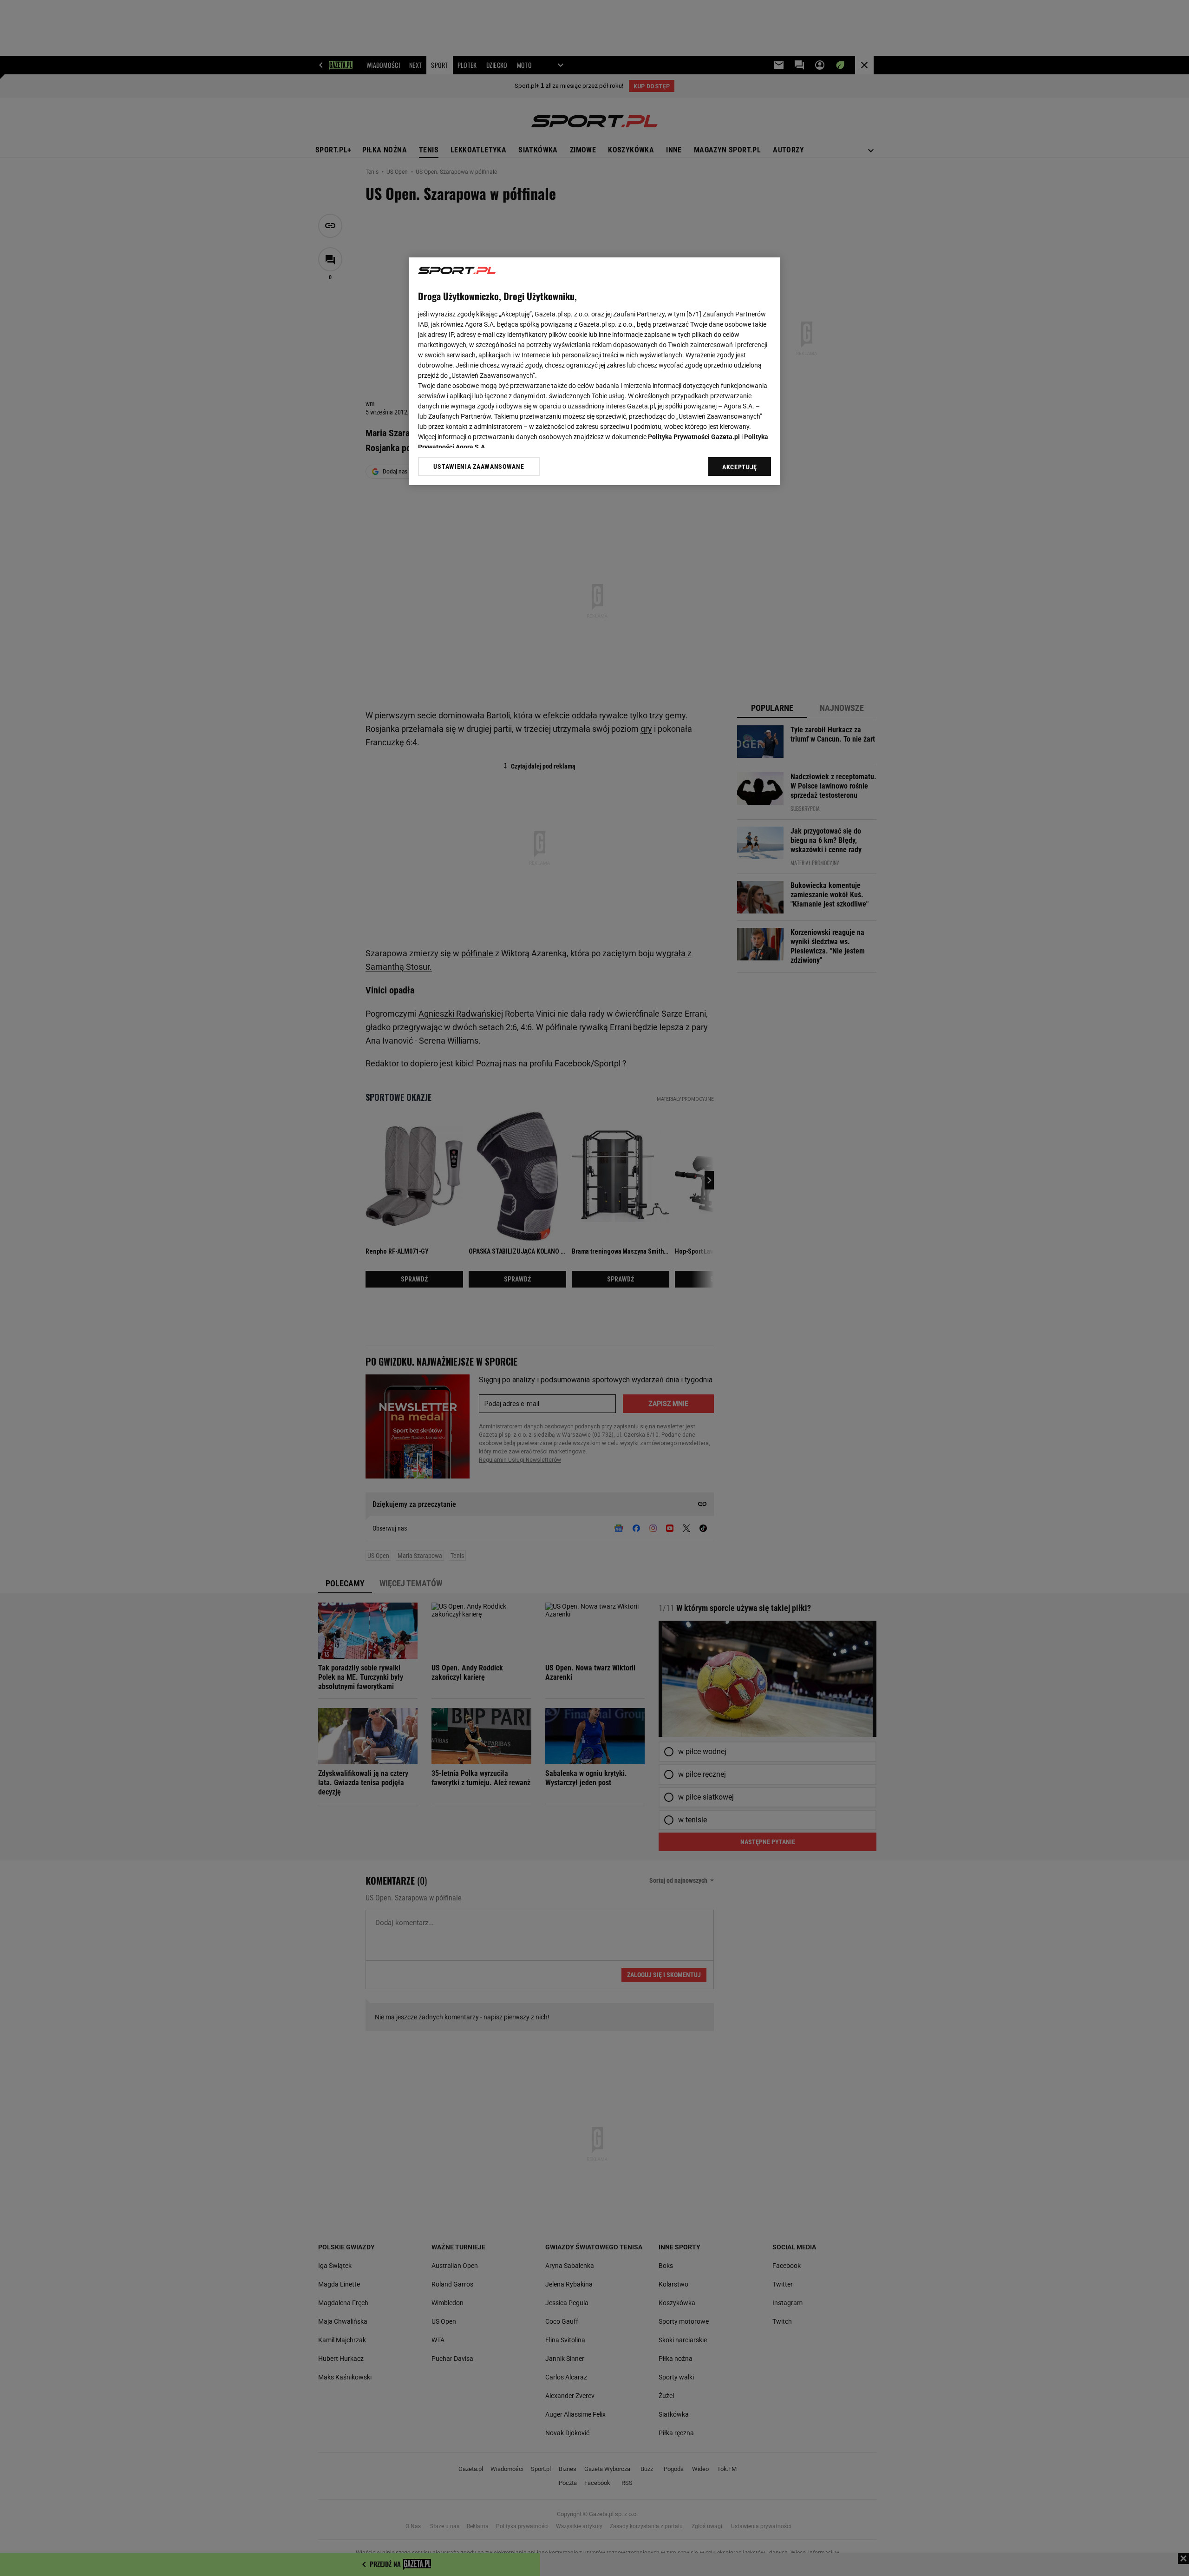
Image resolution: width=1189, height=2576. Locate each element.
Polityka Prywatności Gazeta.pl (694, 437)
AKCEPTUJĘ (740, 467)
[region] (594, 371)
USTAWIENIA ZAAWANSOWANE (479, 467)
